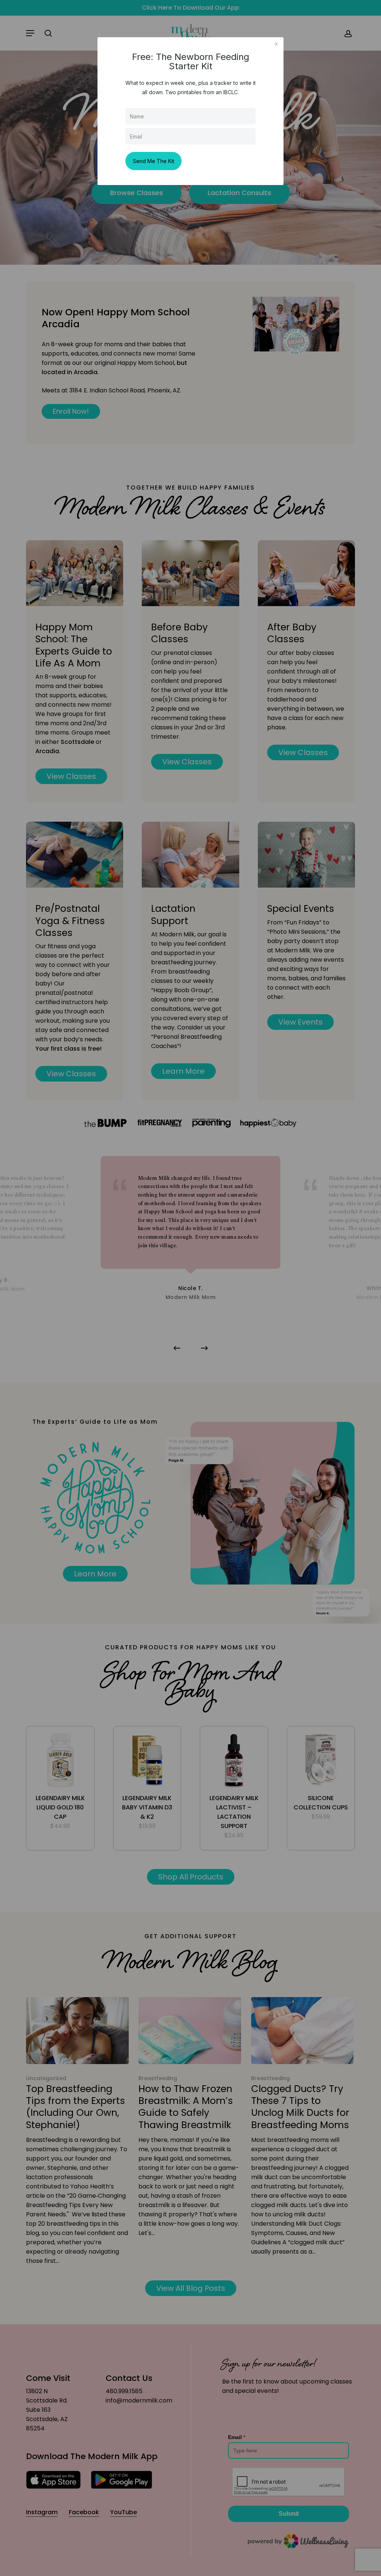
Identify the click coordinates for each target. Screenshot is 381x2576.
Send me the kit (153, 161)
